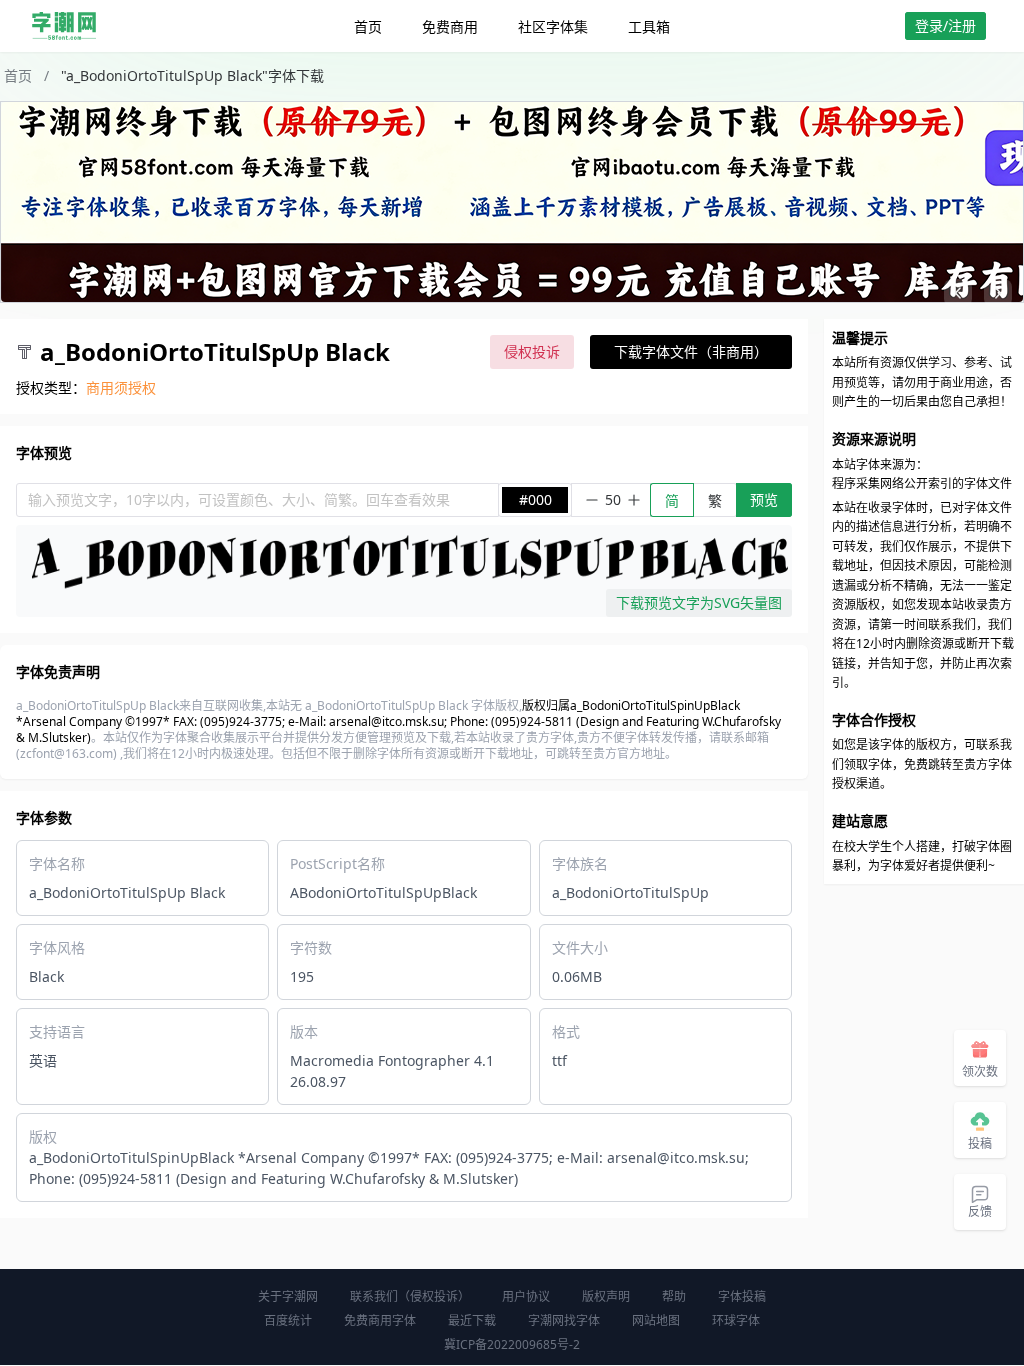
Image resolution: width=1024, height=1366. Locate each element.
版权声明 (606, 1296)
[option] (512, 202)
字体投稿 (742, 1296)
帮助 (674, 1296)
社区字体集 (553, 26)
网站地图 (656, 1320)
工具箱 (649, 26)
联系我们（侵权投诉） (410, 1296)
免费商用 (450, 26)
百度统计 (288, 1320)
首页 (368, 26)
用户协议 (526, 1296)
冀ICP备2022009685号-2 (512, 1344)
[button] (958, 293)
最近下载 (472, 1320)
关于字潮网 (288, 1296)
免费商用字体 (380, 1320)
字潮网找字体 (564, 1320)
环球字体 (736, 1320)
